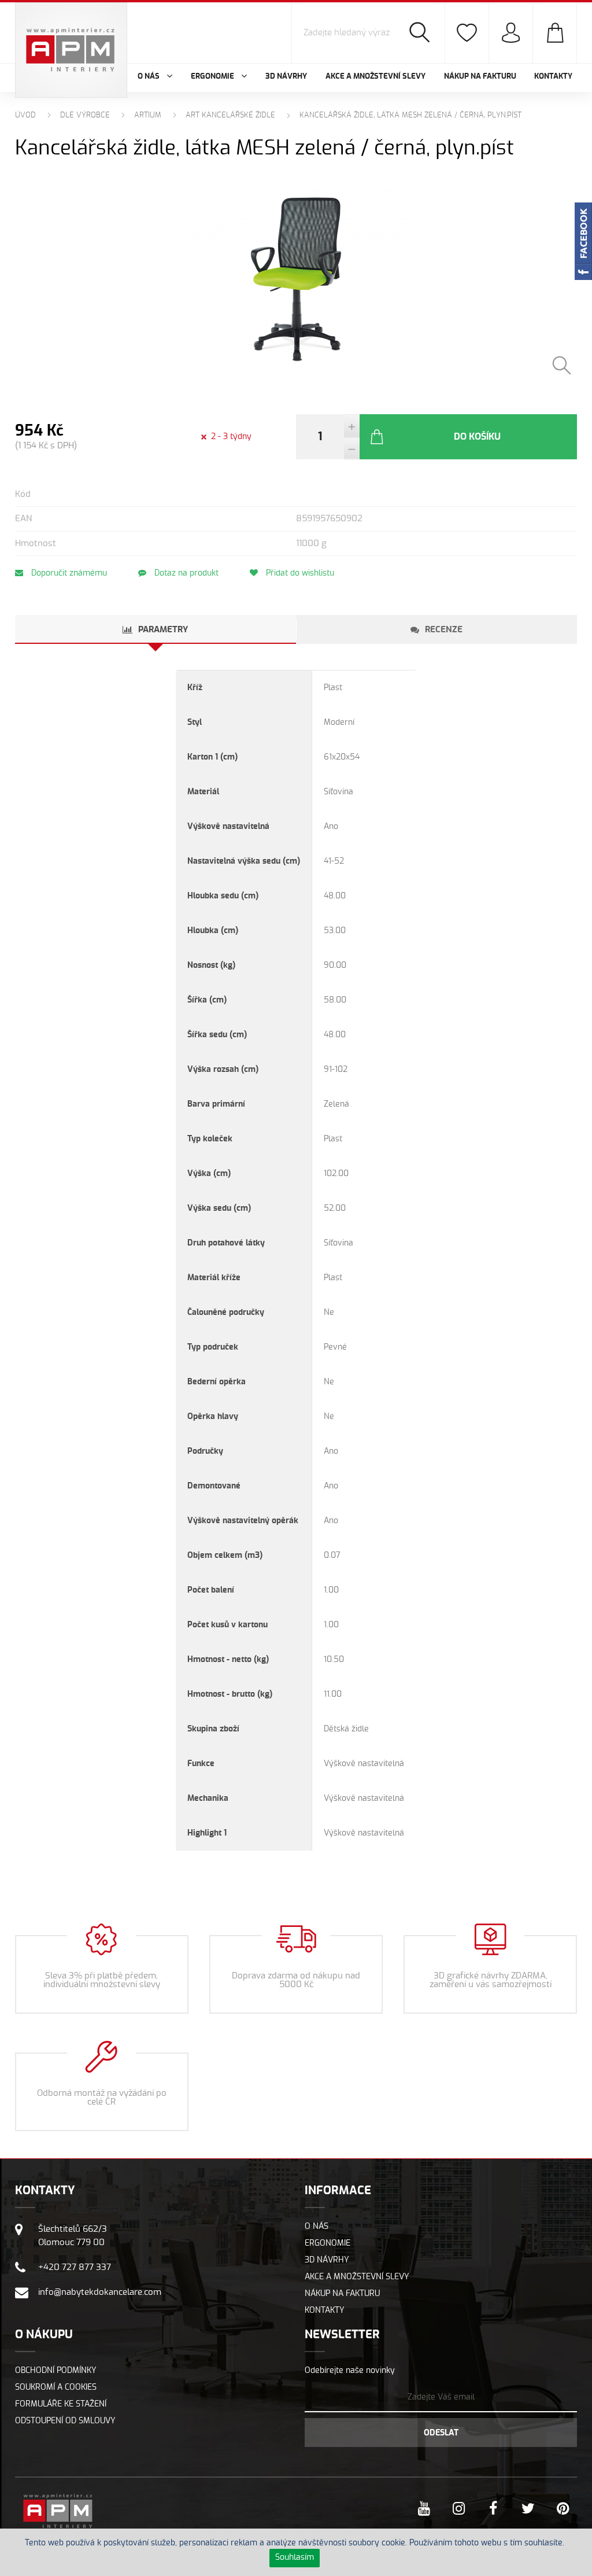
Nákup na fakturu (480, 77)
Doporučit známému (68, 573)
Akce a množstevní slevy (375, 77)
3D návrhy (286, 77)
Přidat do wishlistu (299, 573)
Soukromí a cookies (56, 2387)
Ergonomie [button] (213, 77)
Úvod (25, 115)
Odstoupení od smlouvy (65, 2421)
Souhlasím (295, 2557)
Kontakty (553, 77)
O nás (317, 2227)
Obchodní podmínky (56, 2371)
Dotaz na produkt (185, 573)
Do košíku (477, 437)
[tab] (156, 629)
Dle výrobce (85, 115)
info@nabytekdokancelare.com (100, 2292)
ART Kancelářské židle (230, 115)
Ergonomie (328, 2243)
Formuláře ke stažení (61, 2404)
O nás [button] (149, 77)
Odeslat (441, 2433)
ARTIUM (148, 115)
